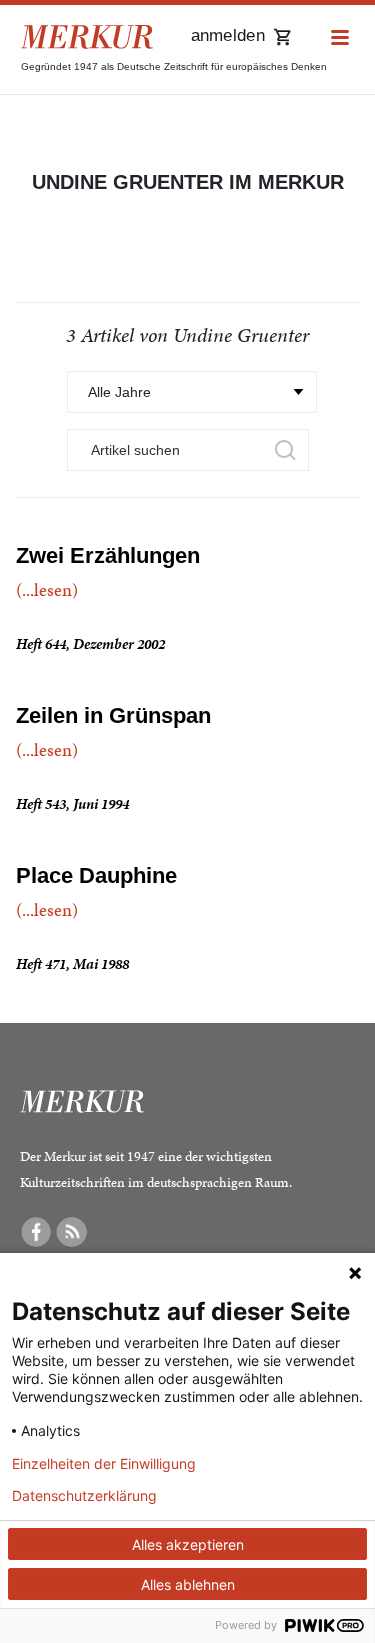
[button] (340, 38)
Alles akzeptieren (188, 1544)
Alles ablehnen (188, 1584)
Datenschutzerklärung (84, 1496)
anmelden (228, 35)
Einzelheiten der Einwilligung (104, 1464)
